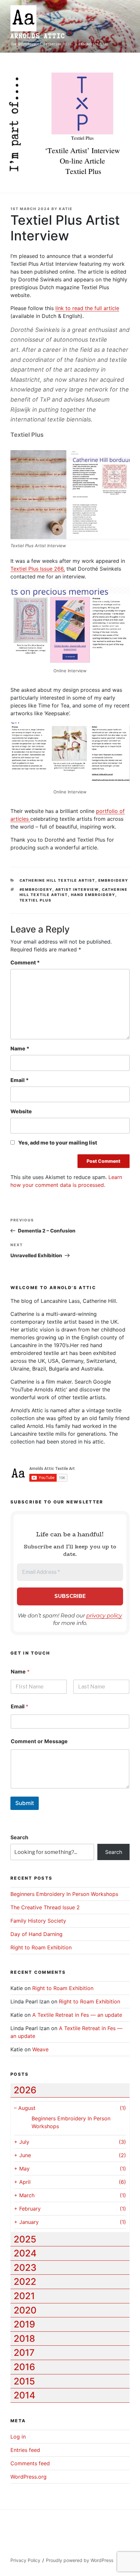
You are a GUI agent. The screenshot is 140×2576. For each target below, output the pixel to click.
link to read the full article (87, 308)
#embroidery (36, 890)
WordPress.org (28, 2477)
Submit (25, 1803)
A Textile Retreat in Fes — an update (77, 2015)
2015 (24, 2381)
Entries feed (25, 2450)
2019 (24, 2324)
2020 (25, 2310)
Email (20, 1080)
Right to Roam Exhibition (41, 1947)
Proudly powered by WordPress (80, 2560)
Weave (40, 2049)
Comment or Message (39, 1741)
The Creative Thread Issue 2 (45, 1907)
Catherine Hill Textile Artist (57, 880)
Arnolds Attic (38, 36)
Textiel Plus (36, 900)
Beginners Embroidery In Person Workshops (64, 1894)
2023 (25, 2268)
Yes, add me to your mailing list (57, 1143)
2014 (24, 2395)
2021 (24, 2296)
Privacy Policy (25, 2560)
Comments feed (30, 2463)
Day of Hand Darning (36, 1934)
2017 (24, 2353)
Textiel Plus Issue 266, (38, 569)
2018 (24, 2339)
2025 (25, 2239)
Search (19, 1837)
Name (20, 1048)
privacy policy (104, 1616)
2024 (25, 2253)
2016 (24, 2367)
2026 (25, 2090)
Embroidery (113, 880)
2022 (25, 2282)
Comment (25, 962)
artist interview (77, 890)
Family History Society (38, 1921)
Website (21, 1111)
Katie (66, 209)
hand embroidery (93, 895)
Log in (18, 2437)
